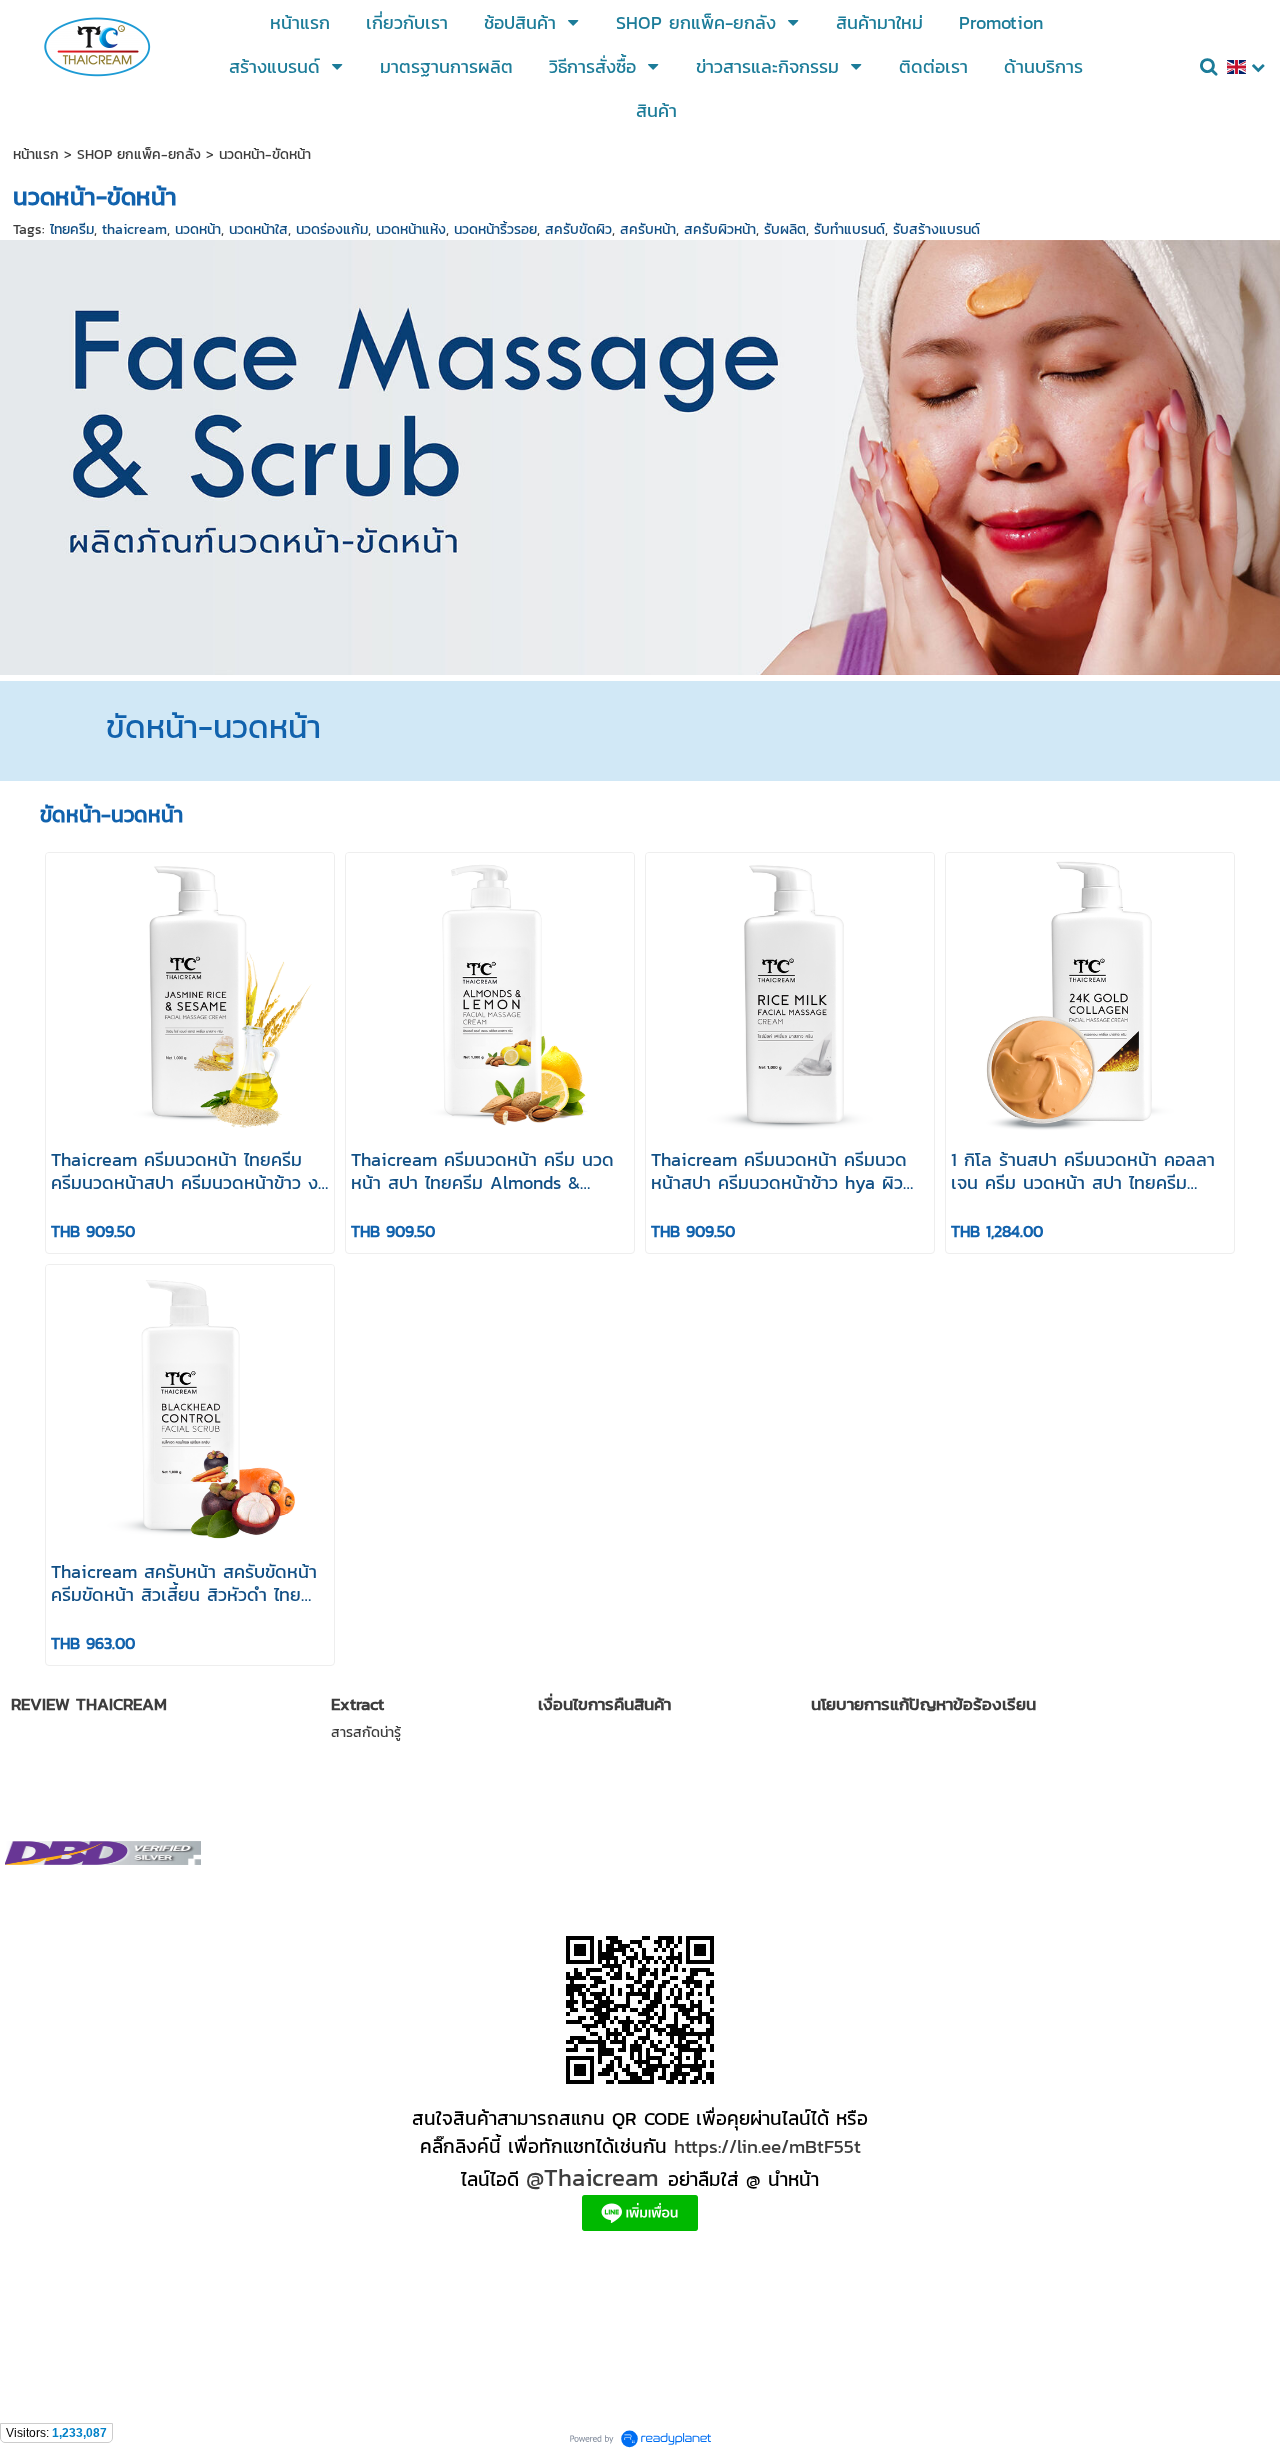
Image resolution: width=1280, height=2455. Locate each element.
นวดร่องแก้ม (332, 229)
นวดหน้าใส (258, 229)
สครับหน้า (648, 229)
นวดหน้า (198, 229)
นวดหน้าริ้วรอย (495, 229)
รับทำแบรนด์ (849, 229)
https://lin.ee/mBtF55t (767, 2146)
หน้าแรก (36, 154)
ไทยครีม (72, 229)
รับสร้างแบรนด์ (936, 229)
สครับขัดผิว (578, 229)
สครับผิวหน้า (720, 229)
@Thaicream (592, 2177)
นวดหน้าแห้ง (411, 229)
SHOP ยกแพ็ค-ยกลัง (139, 154)
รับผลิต (785, 229)
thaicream (134, 229)
